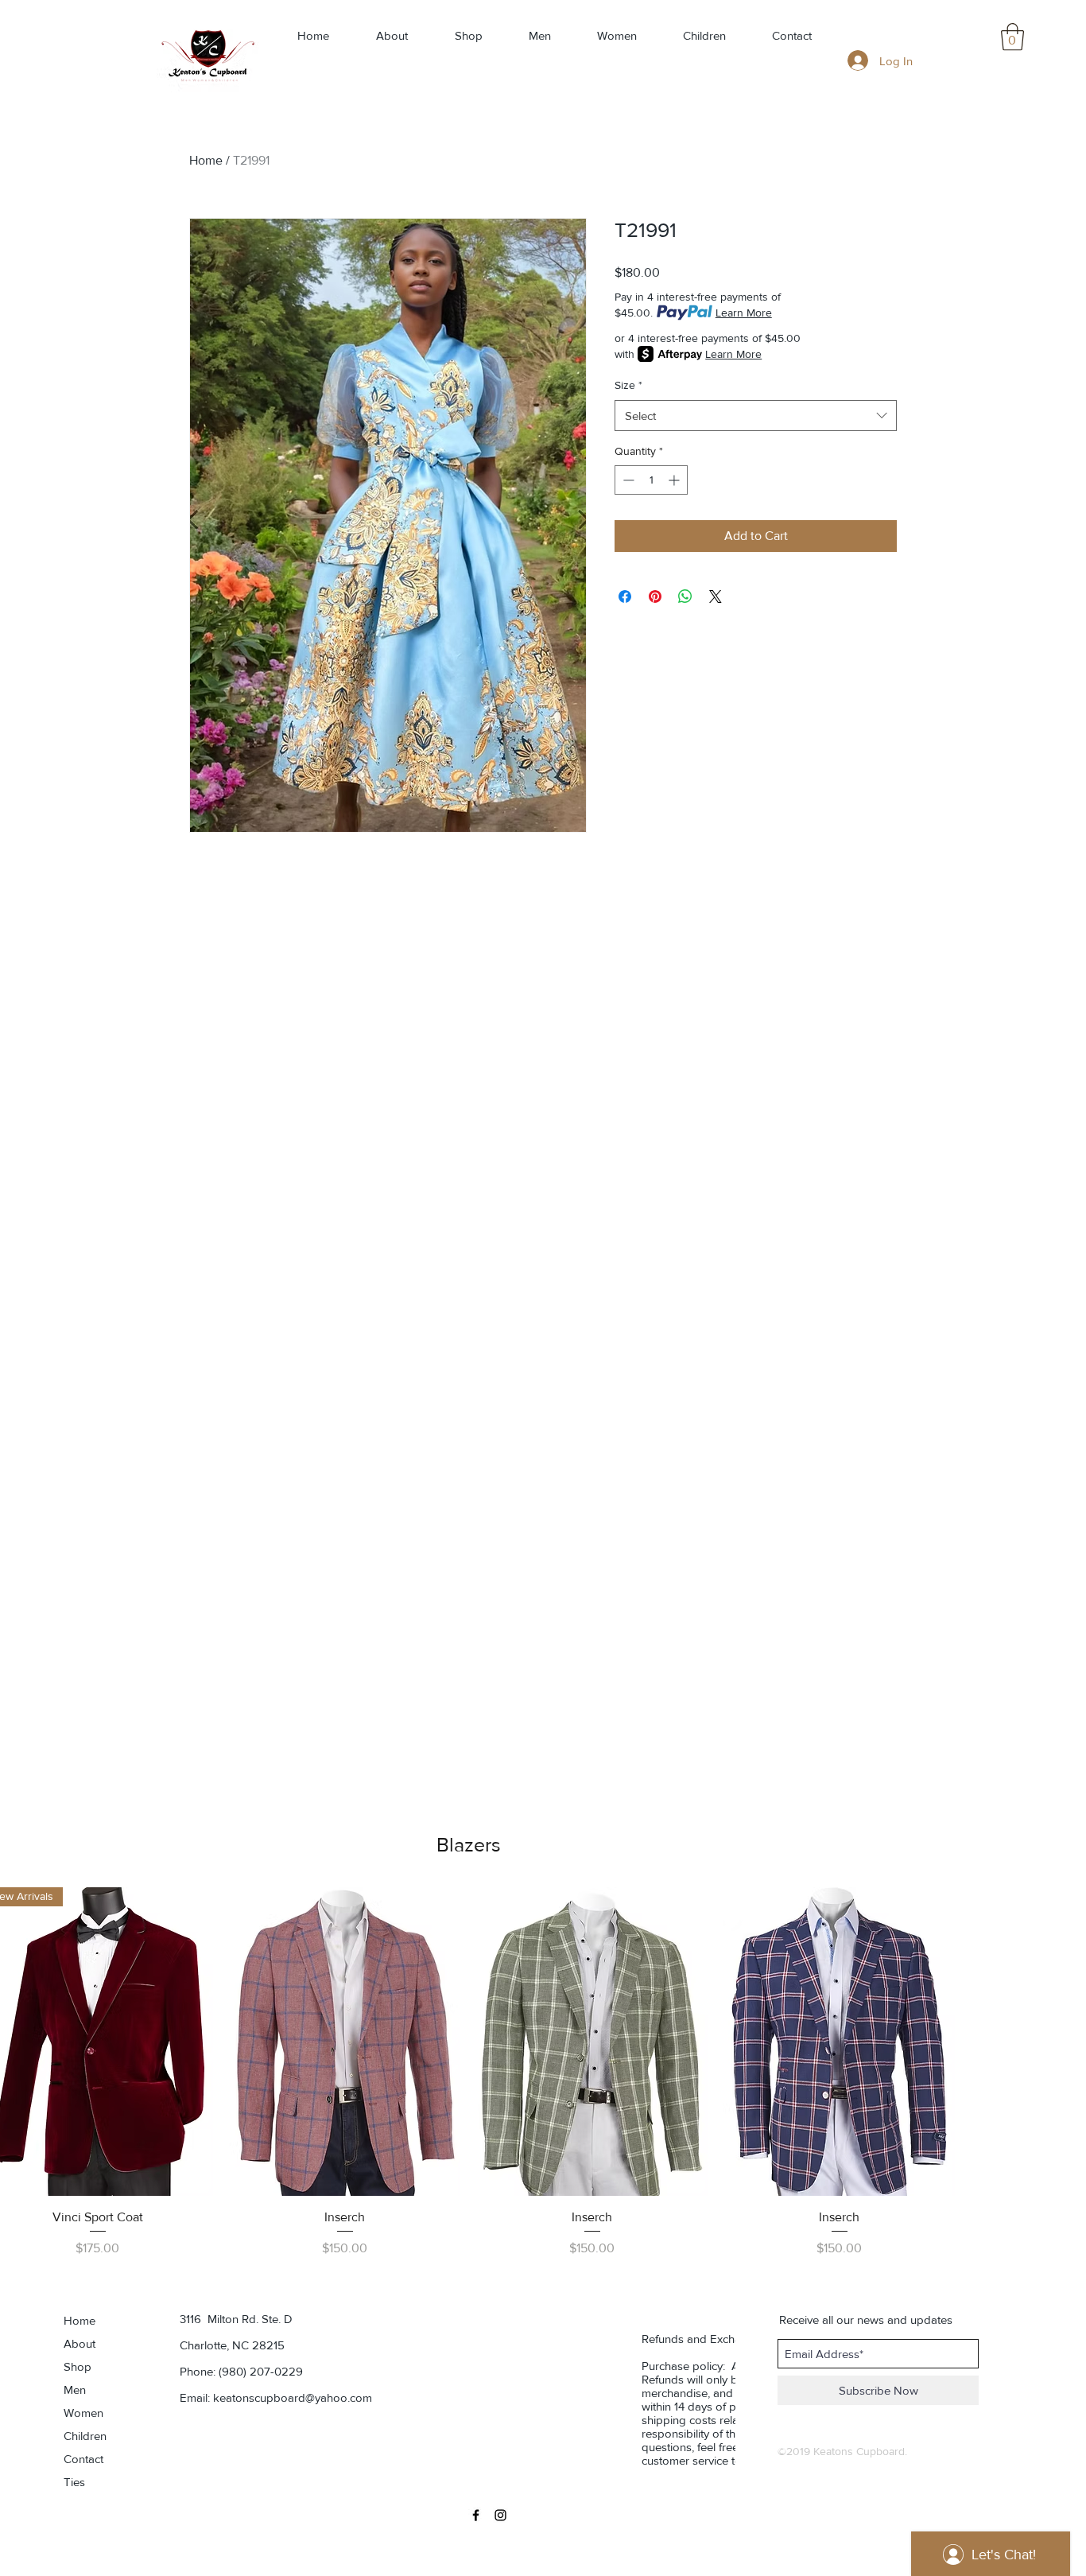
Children (85, 2436)
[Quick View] (345, 2042)
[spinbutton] (651, 480)
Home (206, 160)
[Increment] (675, 480)
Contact (83, 2459)
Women (83, 2413)
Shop (78, 2366)
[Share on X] (716, 596)
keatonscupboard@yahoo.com (293, 2397)
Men (75, 2390)
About (80, 2343)
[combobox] (756, 416)
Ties (74, 2482)
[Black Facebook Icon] (476, 2515)
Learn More (744, 313)
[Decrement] (627, 480)
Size (628, 385)
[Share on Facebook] (625, 596)
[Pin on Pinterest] (655, 596)
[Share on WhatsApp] (685, 596)
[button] (1012, 37)
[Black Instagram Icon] (500, 2515)
